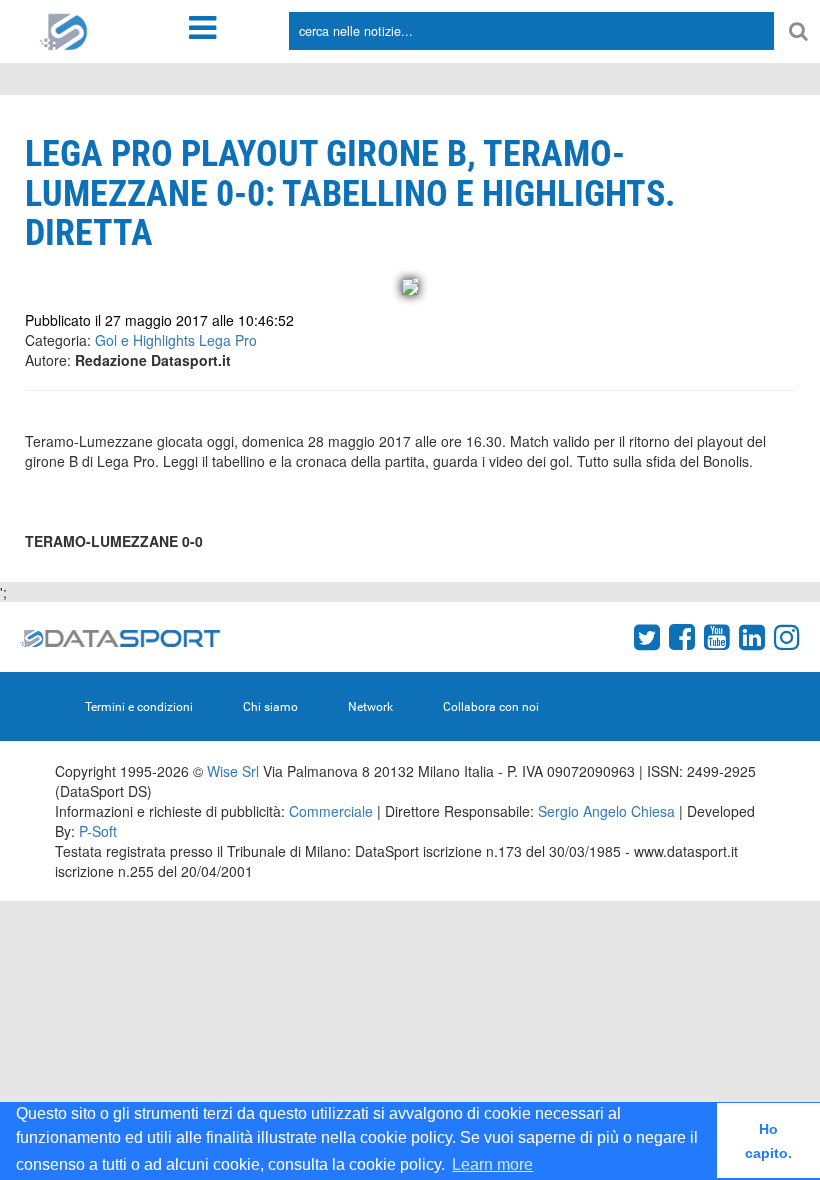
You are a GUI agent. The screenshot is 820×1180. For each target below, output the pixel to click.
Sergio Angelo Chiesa (606, 811)
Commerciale (331, 811)
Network (370, 707)
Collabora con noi (491, 707)
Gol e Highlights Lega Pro (176, 340)
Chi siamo (270, 707)
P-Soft (98, 831)
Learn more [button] (492, 1164)
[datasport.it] (64, 30)
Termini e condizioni (139, 707)
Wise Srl (233, 771)
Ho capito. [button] (768, 1141)
